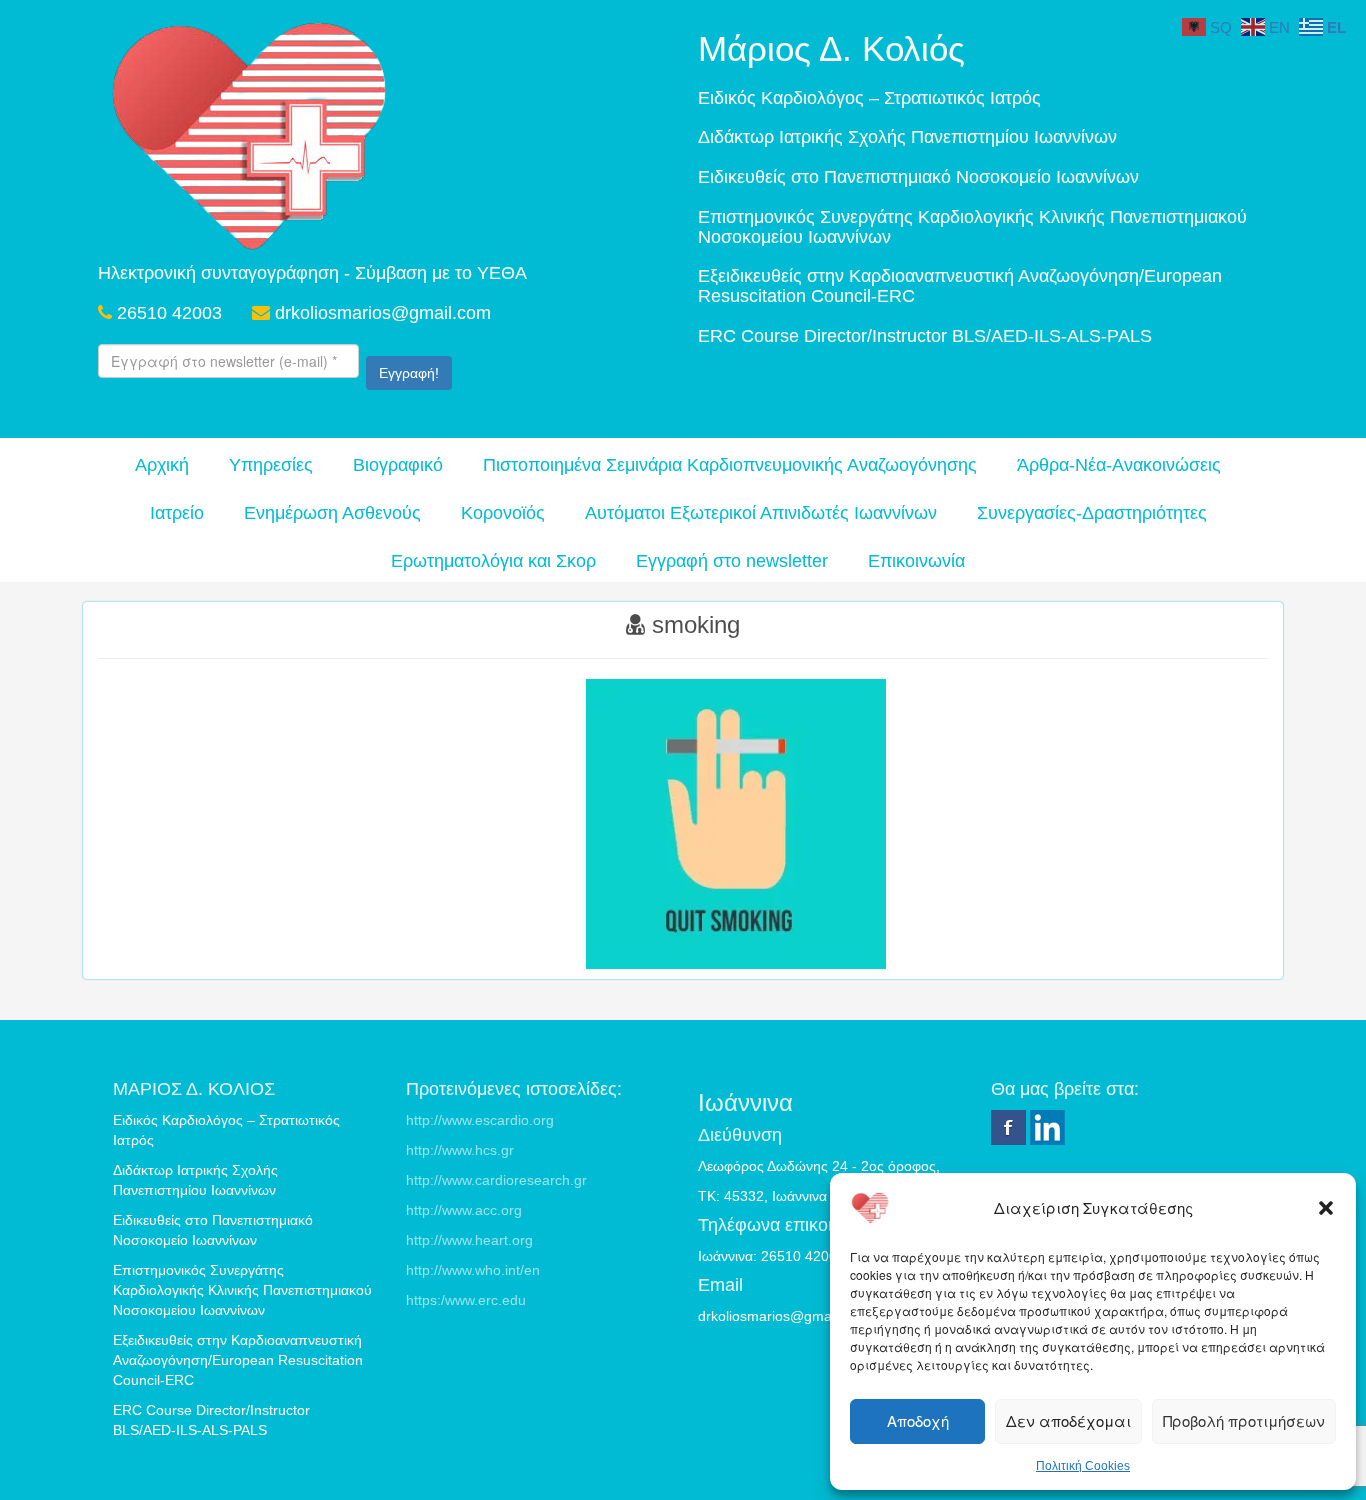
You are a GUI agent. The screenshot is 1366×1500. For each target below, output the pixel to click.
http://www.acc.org (464, 1210)
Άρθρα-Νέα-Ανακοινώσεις (1119, 465)
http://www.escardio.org (480, 1120)
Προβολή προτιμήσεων (1244, 1420)
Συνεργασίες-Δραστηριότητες (1092, 513)
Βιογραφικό (398, 465)
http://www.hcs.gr (460, 1150)
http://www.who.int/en (473, 1270)
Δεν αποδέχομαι (1068, 1420)
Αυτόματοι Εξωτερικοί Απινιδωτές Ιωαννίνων (761, 513)
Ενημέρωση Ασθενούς (332, 513)
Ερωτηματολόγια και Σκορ (493, 561)
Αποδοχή (918, 1420)
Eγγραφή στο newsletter (732, 561)
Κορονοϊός (503, 513)
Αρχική (162, 465)
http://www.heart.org (469, 1240)
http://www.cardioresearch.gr (496, 1180)
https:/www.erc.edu (466, 1300)
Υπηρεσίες (271, 465)
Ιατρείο (177, 513)
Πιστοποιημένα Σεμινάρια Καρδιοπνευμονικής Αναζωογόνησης (730, 465)
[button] (1326, 1208)
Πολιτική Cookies (1083, 1466)
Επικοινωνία (916, 561)
